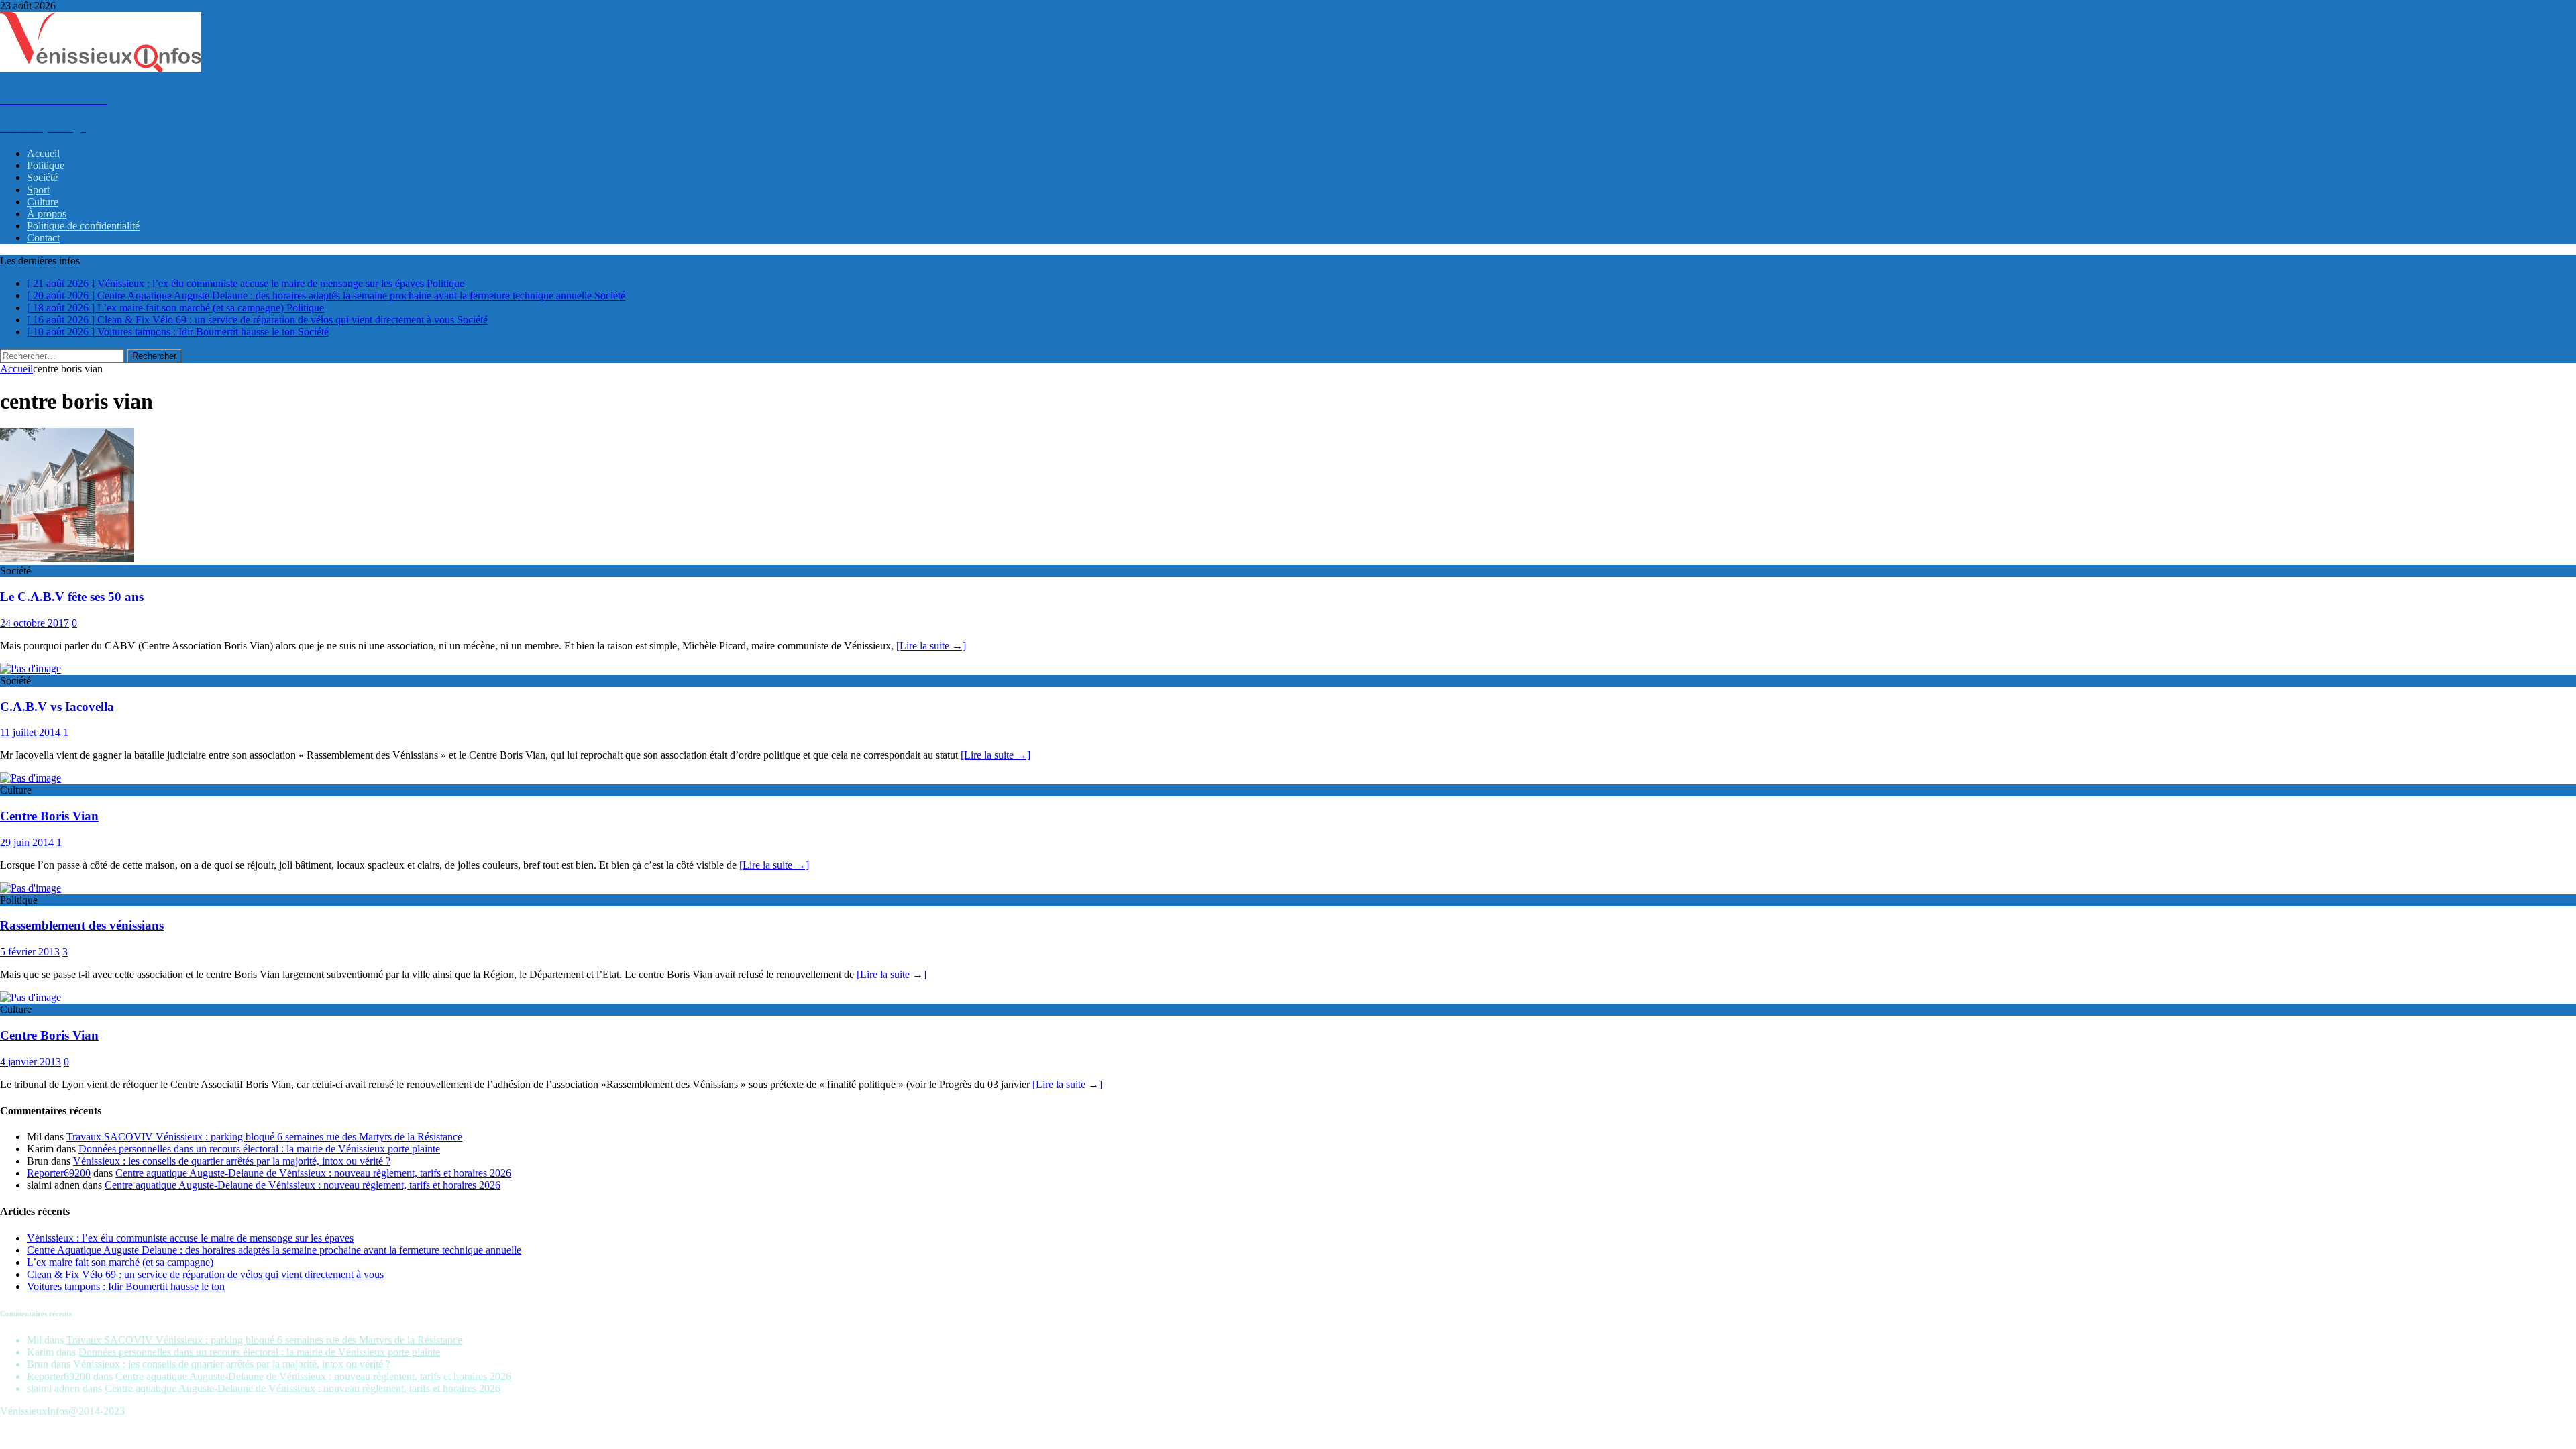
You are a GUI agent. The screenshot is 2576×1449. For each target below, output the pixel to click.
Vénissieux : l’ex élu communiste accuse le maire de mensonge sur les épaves (190, 1238)
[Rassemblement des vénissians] (31, 888)
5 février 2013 (30, 952)
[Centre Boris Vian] (31, 778)
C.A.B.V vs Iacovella (57, 707)
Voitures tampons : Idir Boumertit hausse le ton (126, 1286)
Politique (46, 165)
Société (42, 177)
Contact (43, 238)
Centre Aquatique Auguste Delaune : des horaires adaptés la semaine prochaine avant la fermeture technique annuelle (274, 1250)
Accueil (43, 153)
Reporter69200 (59, 1173)
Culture (43, 202)
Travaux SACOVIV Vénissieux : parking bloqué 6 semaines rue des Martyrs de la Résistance (264, 1137)
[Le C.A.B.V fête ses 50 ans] (67, 558)
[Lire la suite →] (931, 646)
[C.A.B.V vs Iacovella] (31, 668)
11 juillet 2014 (30, 732)
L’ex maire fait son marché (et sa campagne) (120, 1262)
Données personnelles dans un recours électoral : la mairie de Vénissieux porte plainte (259, 1149)
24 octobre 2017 (35, 623)
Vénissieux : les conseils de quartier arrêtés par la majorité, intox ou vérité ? (232, 1161)
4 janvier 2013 (31, 1062)
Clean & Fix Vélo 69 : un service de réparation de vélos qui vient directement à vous (205, 1274)
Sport (38, 190)
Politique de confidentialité (83, 226)
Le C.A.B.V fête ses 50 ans (72, 597)
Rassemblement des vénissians (82, 925)
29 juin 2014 (27, 842)
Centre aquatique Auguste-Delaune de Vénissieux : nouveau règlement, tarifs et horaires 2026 (313, 1173)
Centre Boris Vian (49, 816)
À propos (47, 214)
